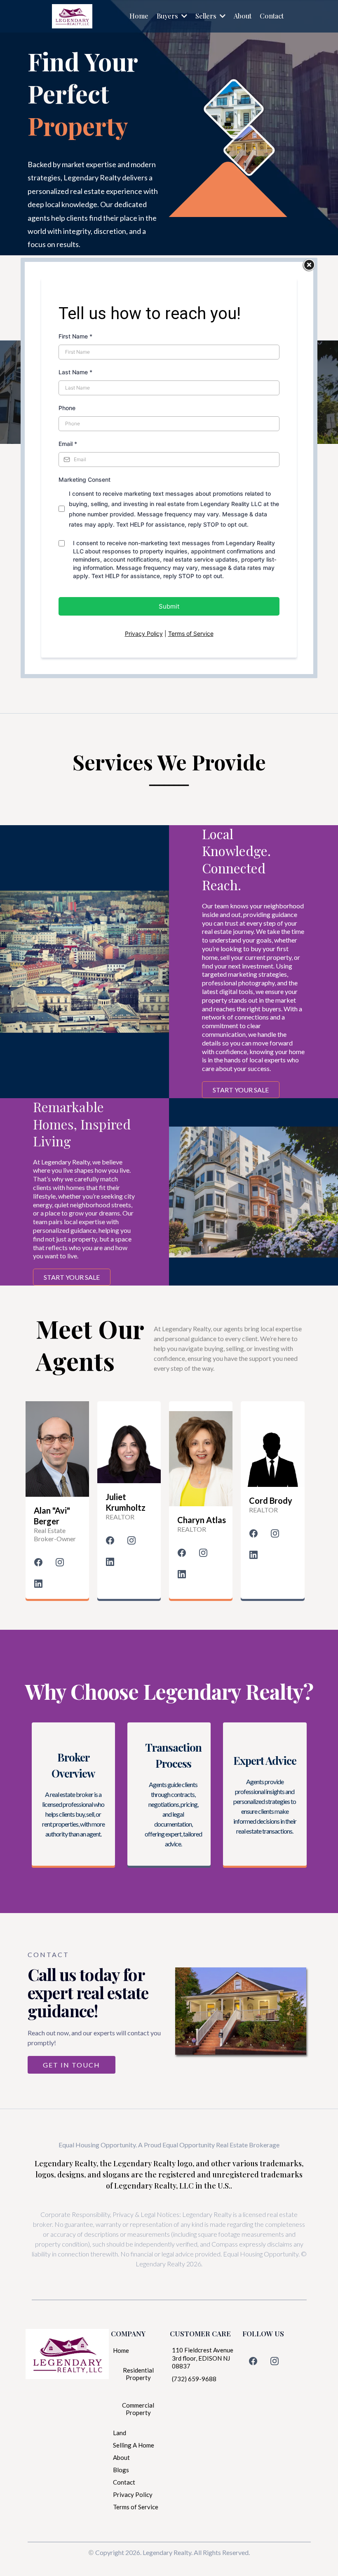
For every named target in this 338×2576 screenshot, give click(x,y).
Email (68, 444)
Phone (67, 408)
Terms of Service (191, 633)
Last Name (75, 372)
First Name (75, 336)
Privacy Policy (144, 633)
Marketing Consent (84, 479)
